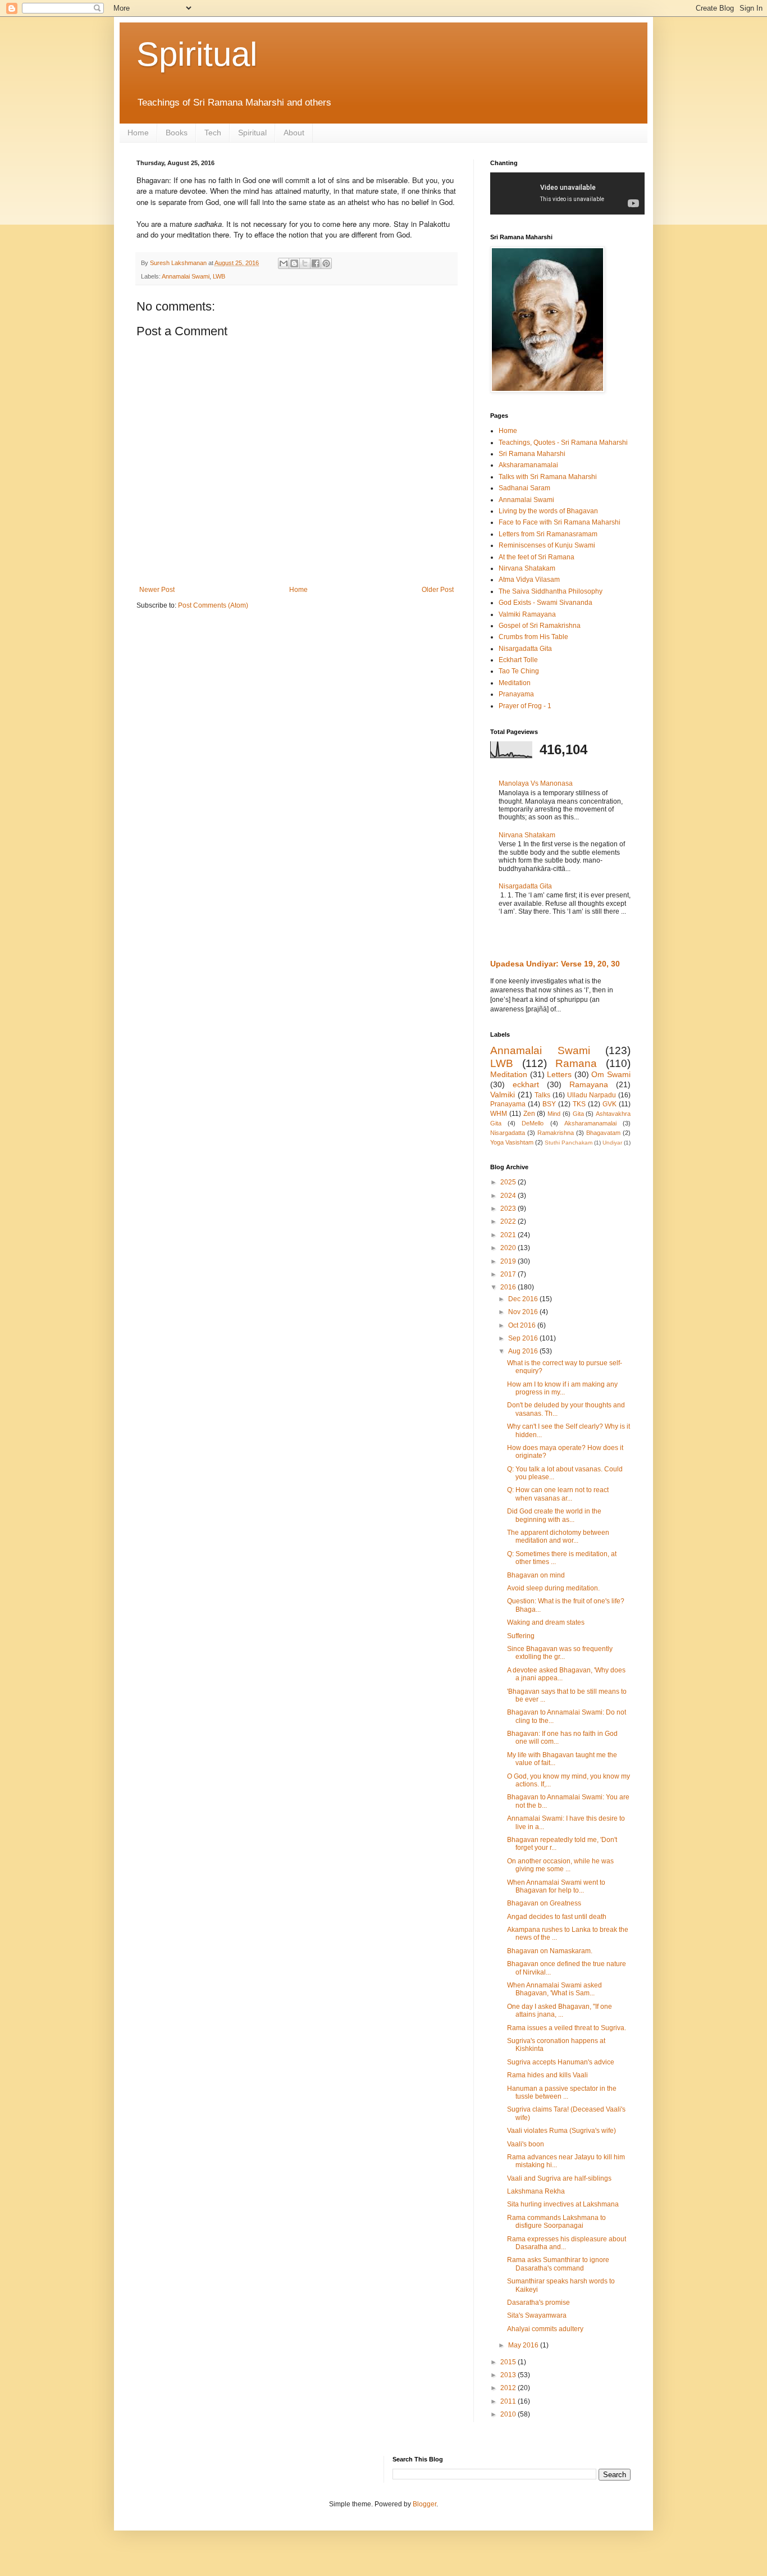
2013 (509, 2375)
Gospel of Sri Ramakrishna (540, 626)
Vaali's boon (526, 2144)
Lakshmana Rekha (536, 2191)
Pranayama (516, 694)
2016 (509, 1287)
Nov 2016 (524, 1312)
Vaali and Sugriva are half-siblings (559, 2178)
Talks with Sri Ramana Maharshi (548, 477)
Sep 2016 (524, 1338)
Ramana (576, 1063)
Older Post (438, 590)
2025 (509, 1182)
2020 (509, 1248)
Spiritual (197, 54)
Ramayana (589, 1084)
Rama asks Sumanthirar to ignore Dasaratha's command (558, 2264)
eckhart (526, 1084)
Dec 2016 (524, 1299)
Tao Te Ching (519, 671)
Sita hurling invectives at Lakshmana (563, 2204)
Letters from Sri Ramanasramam (548, 534)
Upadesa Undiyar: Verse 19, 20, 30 (555, 964)
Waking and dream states (546, 1622)
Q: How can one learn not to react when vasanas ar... (558, 1494)
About (294, 133)
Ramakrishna (556, 1133)
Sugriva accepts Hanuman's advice (561, 2062)
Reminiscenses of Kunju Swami (547, 545)
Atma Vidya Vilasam (529, 580)
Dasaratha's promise (538, 2303)
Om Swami (611, 1074)
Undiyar (612, 1143)
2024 (509, 1196)
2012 (509, 2388)
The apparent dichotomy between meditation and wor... (558, 1537)
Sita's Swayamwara (537, 2315)
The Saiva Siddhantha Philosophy (551, 591)
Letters (559, 1074)
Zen (529, 1114)
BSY (549, 1104)
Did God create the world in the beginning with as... (554, 1515)
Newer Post (157, 590)
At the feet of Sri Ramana (537, 557)
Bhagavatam (603, 1133)
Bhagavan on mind (536, 1575)
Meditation (515, 683)
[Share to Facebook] (316, 263)
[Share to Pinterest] (326, 263)
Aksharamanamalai (528, 465)
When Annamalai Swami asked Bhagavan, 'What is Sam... (554, 1989)
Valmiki (503, 1095)
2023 (509, 1209)
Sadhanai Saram (524, 488)
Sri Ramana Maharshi (532, 454)
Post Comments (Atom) (213, 605)
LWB (219, 276)
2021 (509, 1235)
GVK (610, 1104)
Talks (542, 1095)
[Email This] (284, 263)
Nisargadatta (508, 1133)
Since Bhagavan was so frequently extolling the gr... (560, 1653)
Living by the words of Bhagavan (548, 511)
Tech (213, 133)
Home (138, 133)
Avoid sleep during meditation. (553, 1588)
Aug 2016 (524, 1351)
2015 (509, 2362)
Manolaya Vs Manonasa (536, 783)
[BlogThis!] (294, 263)
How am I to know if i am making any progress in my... (562, 1388)
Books (177, 133)
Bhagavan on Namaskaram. (550, 1951)
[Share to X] (305, 263)
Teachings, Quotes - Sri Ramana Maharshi (563, 443)
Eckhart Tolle (518, 660)
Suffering (521, 1636)
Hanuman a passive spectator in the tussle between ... (562, 2092)
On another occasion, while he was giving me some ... (560, 1865)
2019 (509, 1261)
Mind (554, 1114)
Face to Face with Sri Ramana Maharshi (560, 522)
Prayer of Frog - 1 (525, 706)
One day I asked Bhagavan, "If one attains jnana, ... (560, 2010)
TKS (579, 1104)
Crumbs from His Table (533, 637)
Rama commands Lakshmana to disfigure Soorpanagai (556, 2222)
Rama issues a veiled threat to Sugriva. (567, 2028)
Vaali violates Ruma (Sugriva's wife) (561, 2131)
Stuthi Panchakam (569, 1143)
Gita (578, 1114)
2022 (509, 1221)
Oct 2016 (523, 1325)
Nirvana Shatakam (527, 568)
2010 (509, 2414)
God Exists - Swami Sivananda (545, 603)
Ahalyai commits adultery (545, 2329)
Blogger (424, 2504)
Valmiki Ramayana (527, 614)
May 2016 (524, 2345)
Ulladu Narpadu (592, 1095)
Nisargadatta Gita (525, 649)
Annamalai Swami (186, 276)
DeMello (533, 1123)
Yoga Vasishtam (512, 1142)
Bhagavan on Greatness (544, 1903)
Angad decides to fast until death (557, 1917)
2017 (509, 1274)
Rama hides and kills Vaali (547, 2075)
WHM (499, 1114)
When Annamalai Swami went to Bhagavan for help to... (556, 1886)
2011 (509, 2401)
